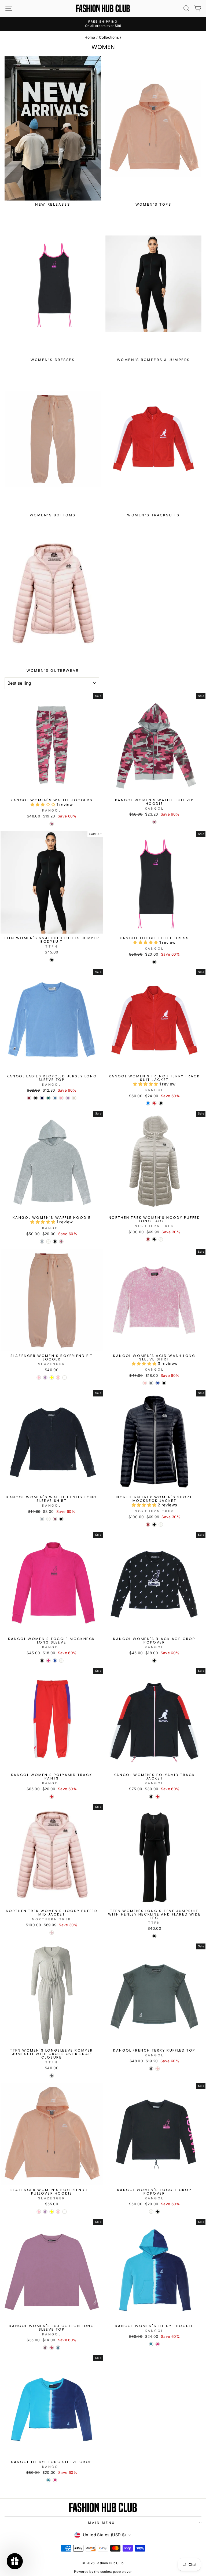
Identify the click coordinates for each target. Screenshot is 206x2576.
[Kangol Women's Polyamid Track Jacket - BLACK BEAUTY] (151, 1797)
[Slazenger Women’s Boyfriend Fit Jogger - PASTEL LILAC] (45, 1378)
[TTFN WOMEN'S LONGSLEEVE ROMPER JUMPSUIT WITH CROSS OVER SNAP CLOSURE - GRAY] (52, 2076)
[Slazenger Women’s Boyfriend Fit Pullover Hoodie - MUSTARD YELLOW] (52, 2212)
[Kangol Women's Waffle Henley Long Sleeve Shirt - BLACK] (61, 1519)
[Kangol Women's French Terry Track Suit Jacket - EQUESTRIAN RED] (154, 1103)
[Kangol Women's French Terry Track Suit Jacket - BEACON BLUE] (148, 1103)
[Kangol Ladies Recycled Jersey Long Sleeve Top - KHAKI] (48, 1098)
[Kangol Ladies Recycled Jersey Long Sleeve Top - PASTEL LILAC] (68, 1098)
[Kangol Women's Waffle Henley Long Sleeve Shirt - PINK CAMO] (55, 1519)
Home (90, 37)
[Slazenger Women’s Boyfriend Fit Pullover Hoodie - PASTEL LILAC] (45, 2212)
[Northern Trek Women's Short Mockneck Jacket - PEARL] (161, 1525)
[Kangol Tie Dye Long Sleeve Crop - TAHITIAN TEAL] (48, 2480)
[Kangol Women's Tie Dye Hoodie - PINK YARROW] (158, 2344)
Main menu (102, 2523)
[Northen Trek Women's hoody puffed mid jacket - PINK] (52, 1933)
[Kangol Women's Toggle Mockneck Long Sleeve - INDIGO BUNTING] (55, 1661)
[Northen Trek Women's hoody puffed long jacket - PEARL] (161, 1239)
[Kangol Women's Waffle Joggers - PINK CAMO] (52, 824)
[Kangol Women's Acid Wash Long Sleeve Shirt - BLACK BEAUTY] (164, 1383)
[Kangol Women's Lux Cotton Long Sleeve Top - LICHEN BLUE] (58, 2348)
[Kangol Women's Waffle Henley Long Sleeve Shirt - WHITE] (48, 1519)
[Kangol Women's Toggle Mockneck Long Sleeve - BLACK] (42, 1661)
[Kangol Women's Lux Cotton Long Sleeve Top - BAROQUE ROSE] (52, 2348)
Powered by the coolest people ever (103, 2572)
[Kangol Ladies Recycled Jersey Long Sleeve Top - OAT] (74, 1098)
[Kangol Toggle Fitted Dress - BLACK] (154, 962)
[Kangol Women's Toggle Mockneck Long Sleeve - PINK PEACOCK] (48, 1661)
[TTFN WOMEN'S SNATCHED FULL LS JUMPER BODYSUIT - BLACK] (52, 960)
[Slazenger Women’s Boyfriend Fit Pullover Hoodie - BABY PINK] (39, 2212)
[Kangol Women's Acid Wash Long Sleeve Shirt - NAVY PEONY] (158, 1383)
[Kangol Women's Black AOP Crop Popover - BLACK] (154, 1661)
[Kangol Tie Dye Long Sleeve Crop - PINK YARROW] (55, 2480)
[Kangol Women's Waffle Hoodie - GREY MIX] (42, 1241)
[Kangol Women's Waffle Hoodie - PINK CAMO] (61, 1241)
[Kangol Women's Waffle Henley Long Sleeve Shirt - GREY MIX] (42, 1519)
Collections (109, 37)
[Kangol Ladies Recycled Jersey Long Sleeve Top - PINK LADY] (61, 1098)
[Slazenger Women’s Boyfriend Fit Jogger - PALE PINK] (58, 1378)
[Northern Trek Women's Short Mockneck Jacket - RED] (148, 1525)
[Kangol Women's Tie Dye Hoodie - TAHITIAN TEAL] (151, 2344)
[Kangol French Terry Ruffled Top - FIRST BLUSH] (158, 2069)
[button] (43, 805)
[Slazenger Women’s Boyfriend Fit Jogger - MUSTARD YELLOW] (52, 1378)
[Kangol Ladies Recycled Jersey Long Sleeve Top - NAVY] (42, 1098)
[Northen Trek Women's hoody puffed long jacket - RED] (148, 1239)
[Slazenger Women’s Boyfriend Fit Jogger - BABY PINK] (39, 1378)
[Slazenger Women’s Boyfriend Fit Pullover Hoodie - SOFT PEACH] (65, 2212)
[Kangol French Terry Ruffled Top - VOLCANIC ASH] (151, 2069)
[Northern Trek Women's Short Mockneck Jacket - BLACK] (154, 1525)
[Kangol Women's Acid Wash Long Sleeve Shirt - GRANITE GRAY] (151, 1383)
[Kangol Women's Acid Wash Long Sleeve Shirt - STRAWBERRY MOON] (145, 1383)
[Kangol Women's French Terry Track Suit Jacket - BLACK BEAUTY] (161, 1103)
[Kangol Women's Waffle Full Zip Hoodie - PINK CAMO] (154, 822)
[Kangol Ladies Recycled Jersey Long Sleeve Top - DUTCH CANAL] (55, 1098)
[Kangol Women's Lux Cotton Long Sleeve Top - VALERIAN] (45, 2348)
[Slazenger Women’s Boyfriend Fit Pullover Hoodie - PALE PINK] (58, 2212)
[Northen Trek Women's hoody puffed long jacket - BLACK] (154, 1239)
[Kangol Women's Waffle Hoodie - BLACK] (55, 1241)
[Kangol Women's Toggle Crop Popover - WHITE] (151, 2212)
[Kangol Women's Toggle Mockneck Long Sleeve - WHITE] (61, 1661)
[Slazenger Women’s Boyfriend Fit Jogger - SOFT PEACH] (65, 1378)
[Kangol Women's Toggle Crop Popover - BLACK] (158, 2212)
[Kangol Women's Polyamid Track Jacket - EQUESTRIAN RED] (158, 1797)
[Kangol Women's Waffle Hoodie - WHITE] (48, 1241)
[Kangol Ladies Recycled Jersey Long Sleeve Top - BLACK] (36, 1098)
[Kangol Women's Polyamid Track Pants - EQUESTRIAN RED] (52, 1797)
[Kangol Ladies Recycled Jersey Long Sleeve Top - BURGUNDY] (29, 1098)
